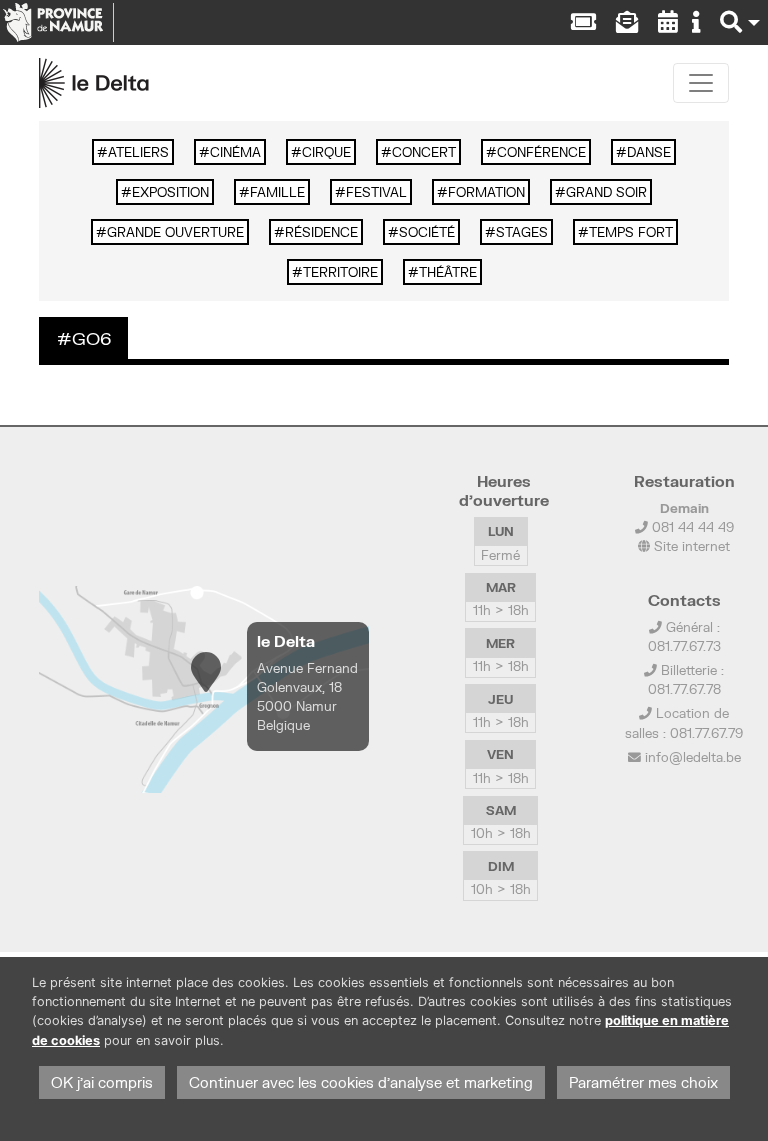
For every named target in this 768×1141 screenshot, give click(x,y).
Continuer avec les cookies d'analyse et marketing (361, 1082)
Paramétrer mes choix (643, 1082)
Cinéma (235, 152)
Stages (522, 232)
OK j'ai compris (102, 1082)
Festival (376, 192)
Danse (649, 152)
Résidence (321, 232)
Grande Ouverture (175, 232)
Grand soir (606, 192)
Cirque (326, 152)
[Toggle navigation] (701, 83)
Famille (277, 192)
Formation (486, 192)
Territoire (340, 272)
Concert (424, 152)
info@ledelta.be (693, 757)
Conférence (541, 152)
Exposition (170, 192)
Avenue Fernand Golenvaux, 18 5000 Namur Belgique (307, 697)
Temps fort (631, 232)
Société (427, 232)
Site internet (690, 546)
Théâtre (448, 272)
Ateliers (138, 152)
